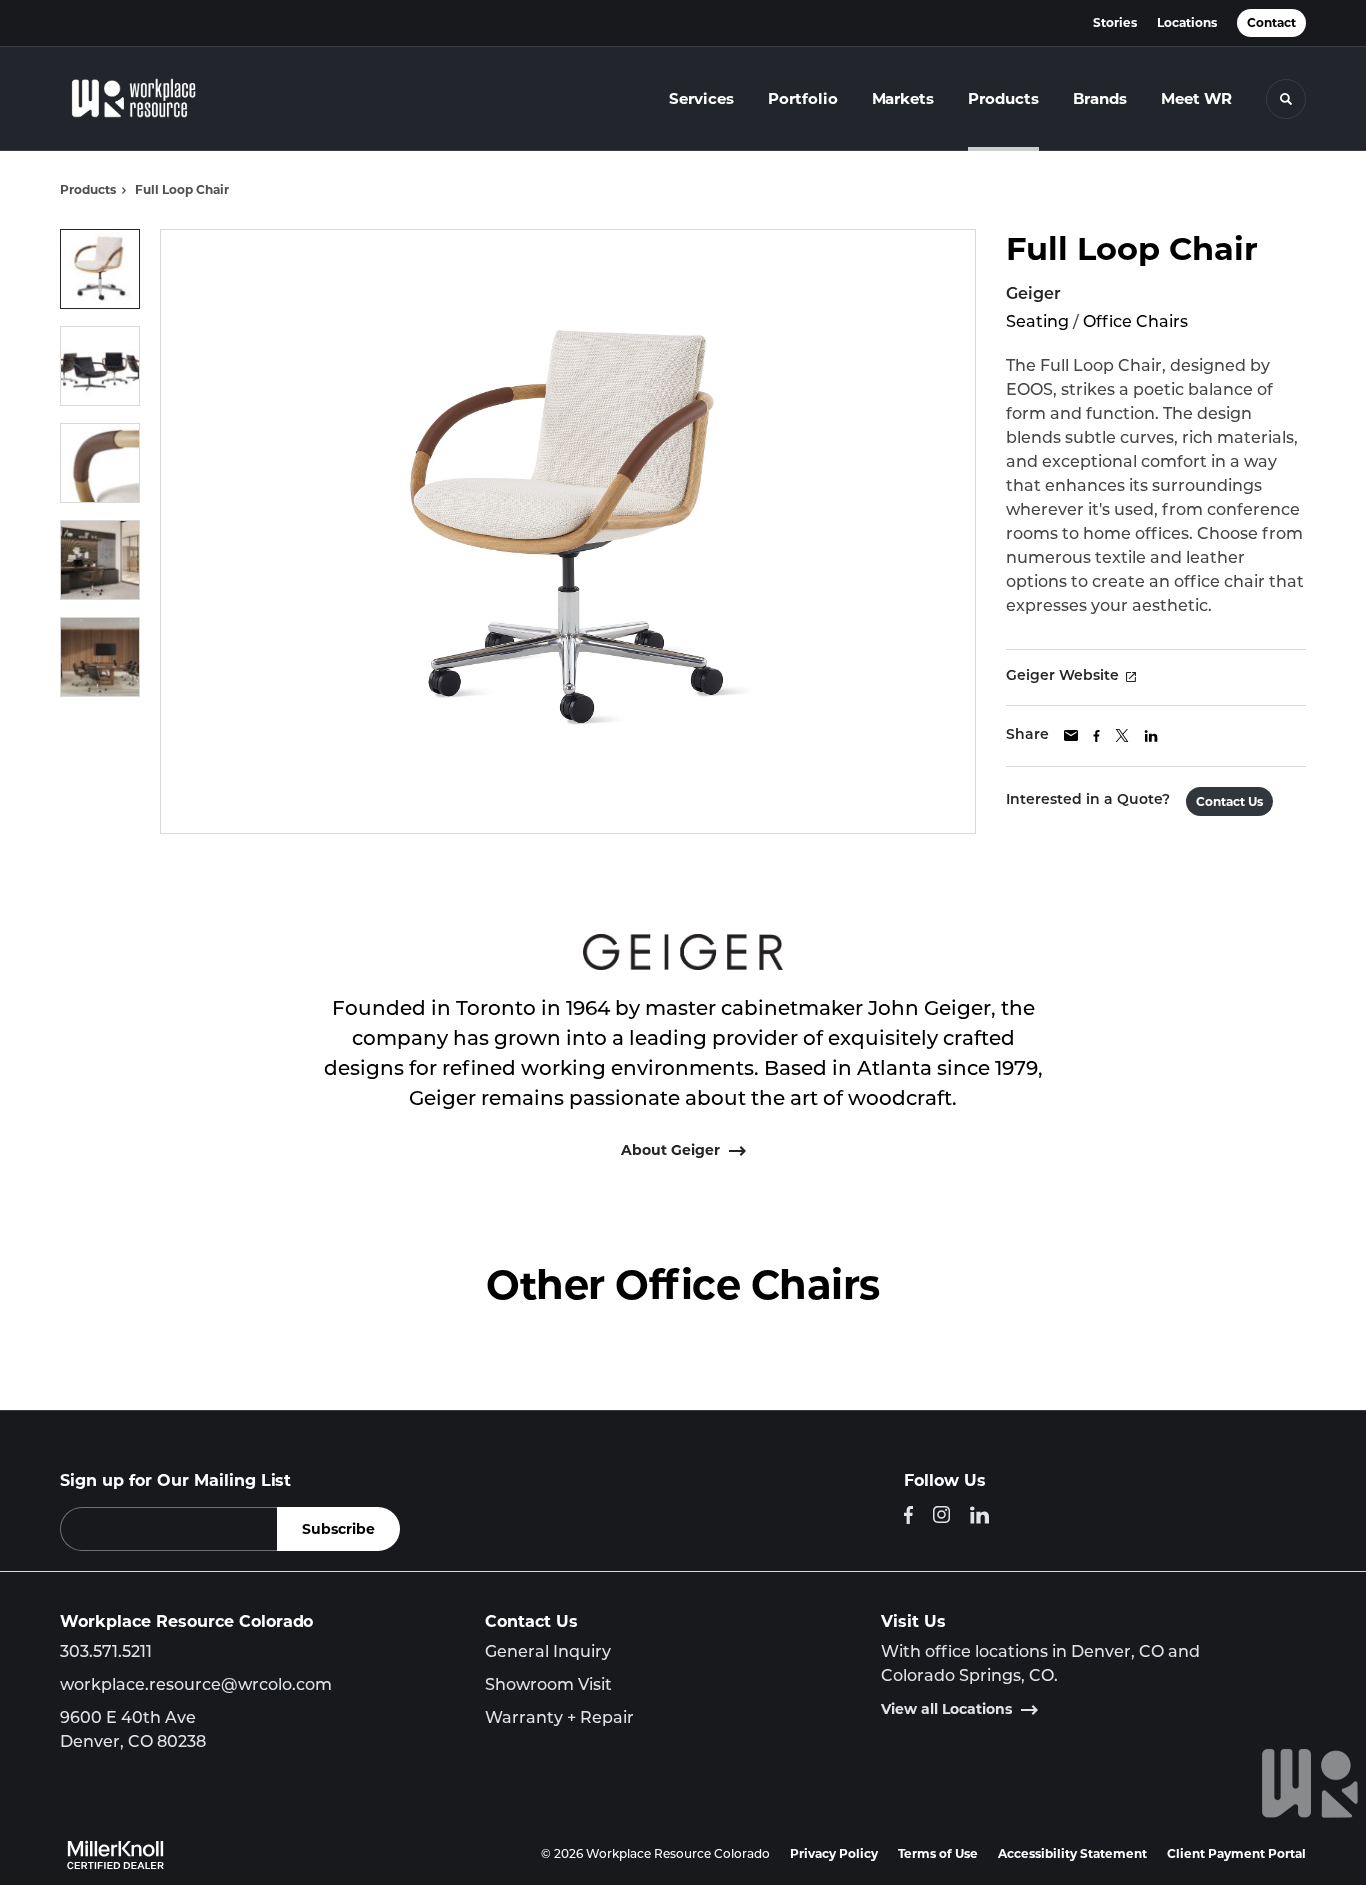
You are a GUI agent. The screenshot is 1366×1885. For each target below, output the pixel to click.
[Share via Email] (1071, 735)
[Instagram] (941, 1514)
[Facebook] (908, 1515)
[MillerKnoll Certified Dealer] (115, 1855)
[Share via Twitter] (1122, 735)
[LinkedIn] (979, 1515)
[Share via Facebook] (1096, 736)
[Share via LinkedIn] (1151, 736)
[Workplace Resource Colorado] (148, 99)
